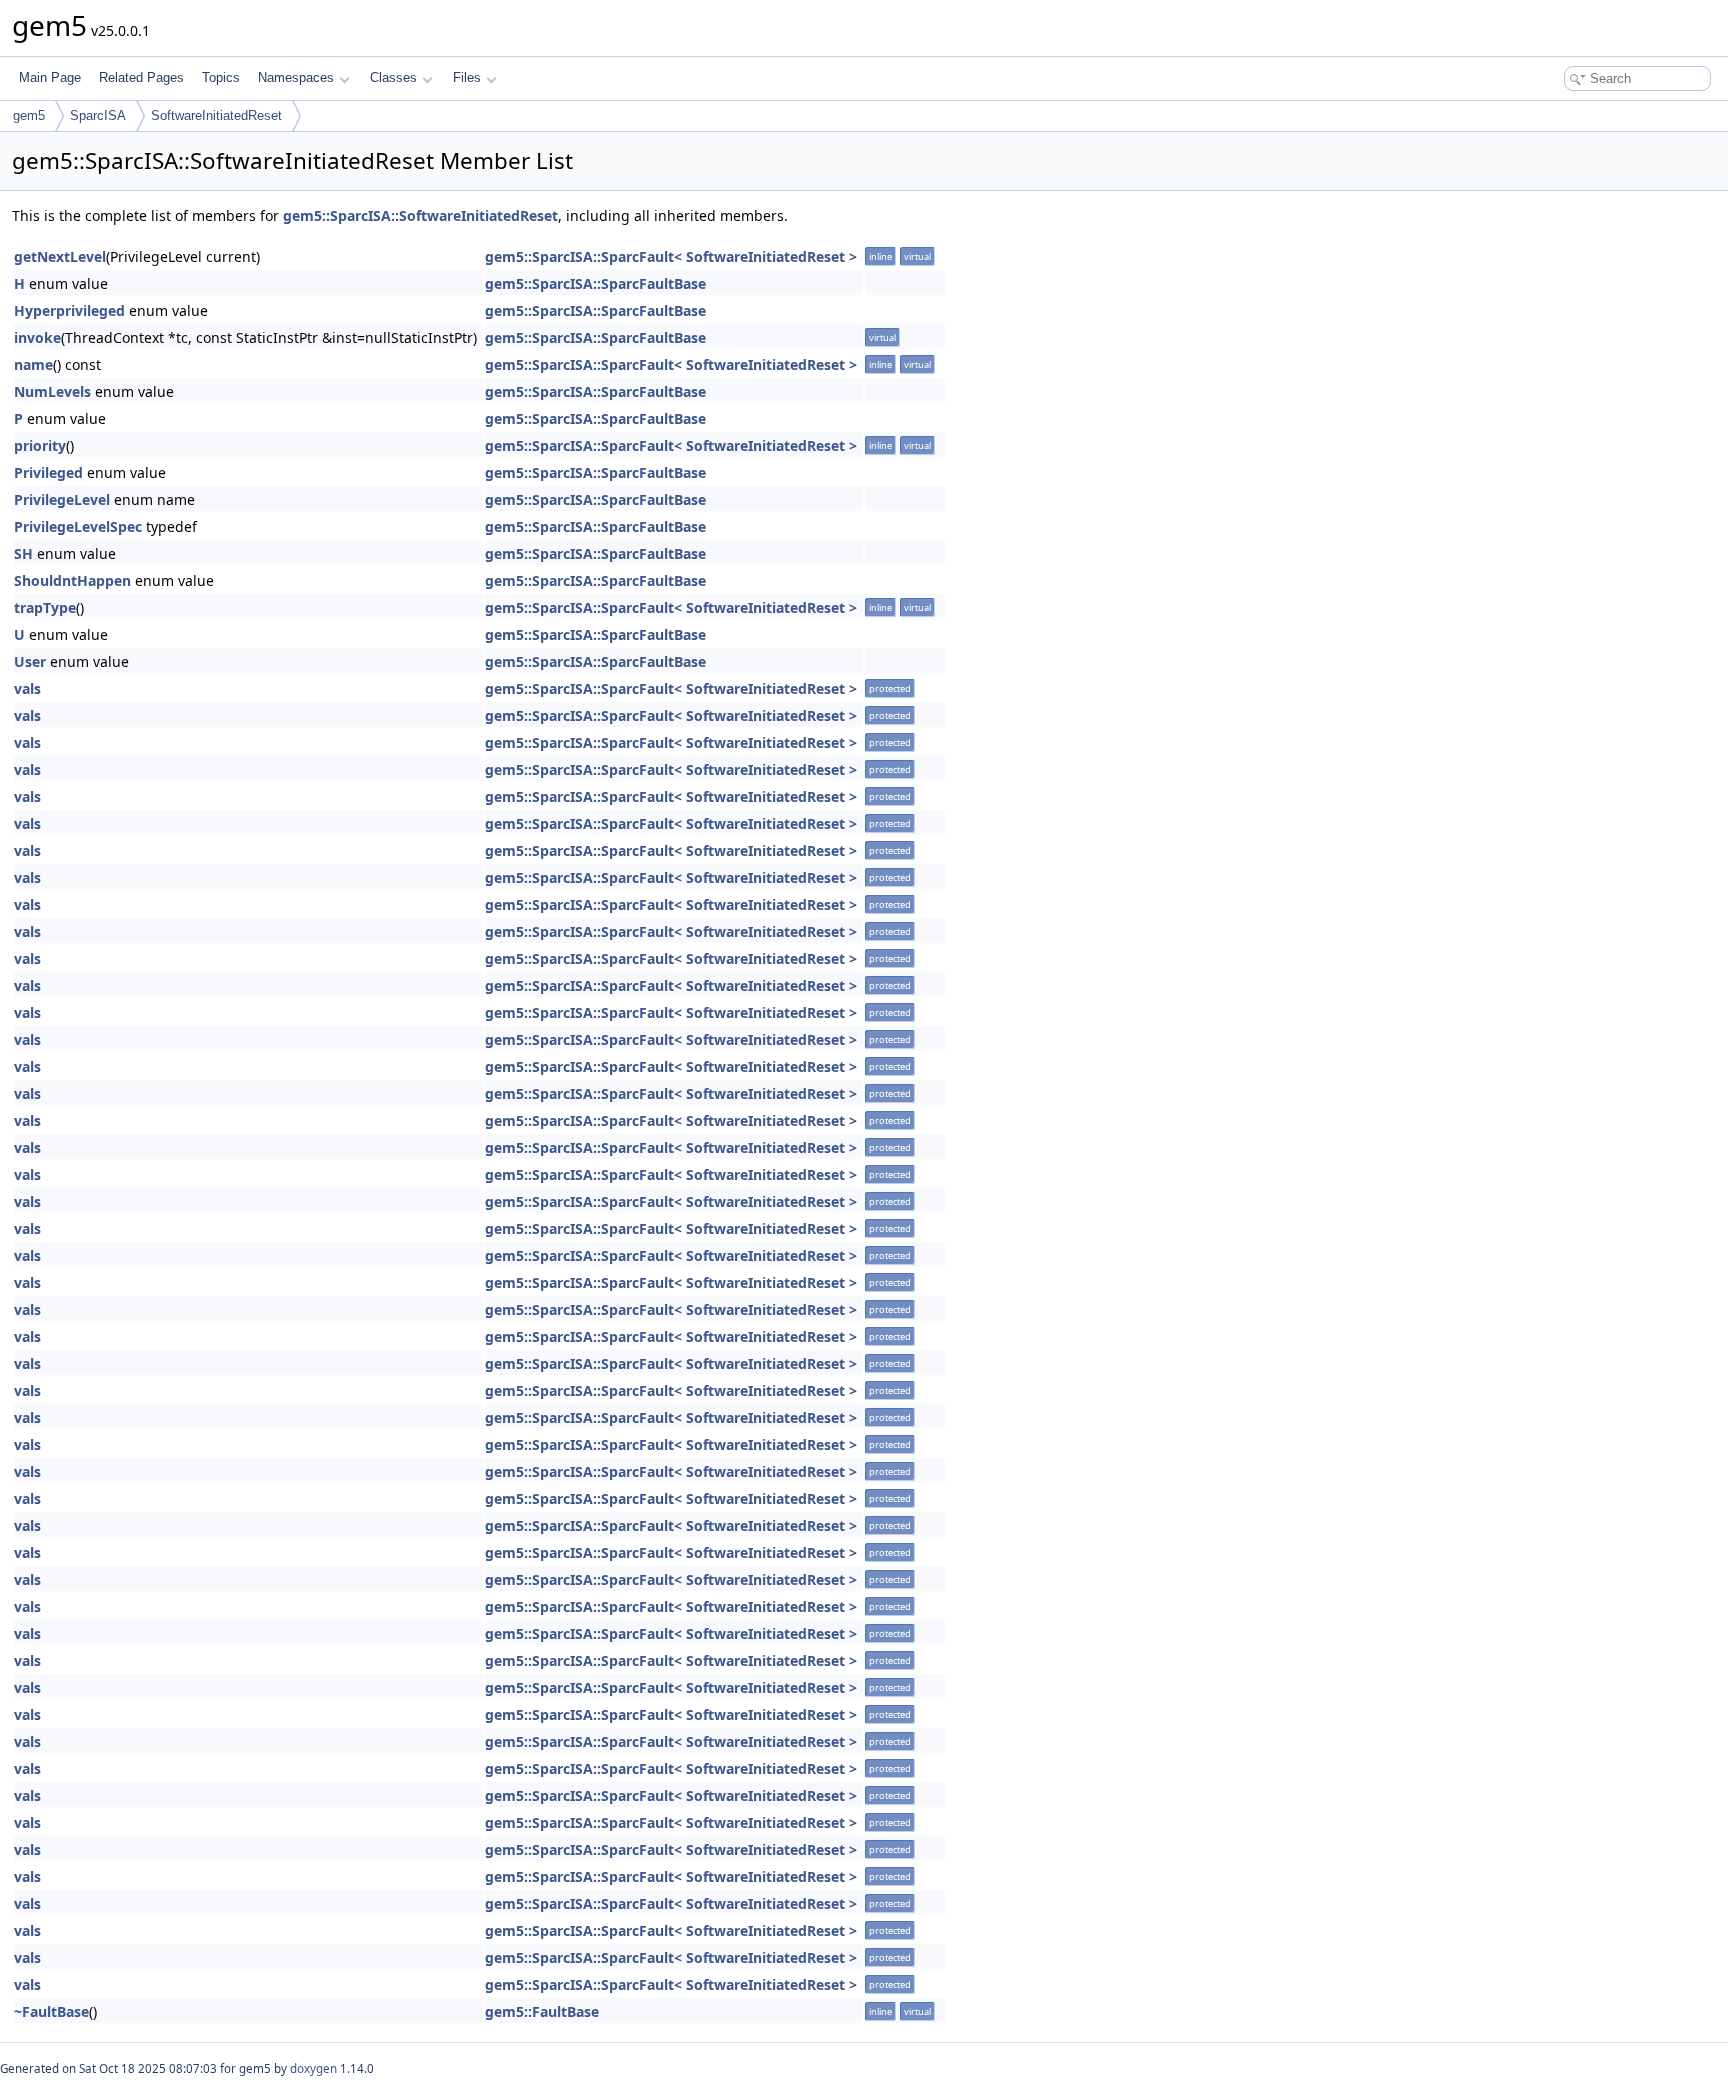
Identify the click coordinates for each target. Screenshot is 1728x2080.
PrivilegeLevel (62, 499)
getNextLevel (60, 256)
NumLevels (52, 391)
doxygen (313, 2068)
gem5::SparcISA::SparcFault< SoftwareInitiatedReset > (671, 256)
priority (40, 445)
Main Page (50, 77)
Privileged (48, 472)
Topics (221, 77)
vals (27, 688)
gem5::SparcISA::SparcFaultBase (595, 283)
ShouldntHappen (72, 580)
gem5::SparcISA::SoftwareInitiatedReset (420, 215)
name (33, 364)
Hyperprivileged (69, 310)
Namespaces (296, 77)
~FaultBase (51, 2011)
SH (23, 553)
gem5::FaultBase (542, 2011)
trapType (45, 607)
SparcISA (98, 115)
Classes (393, 77)
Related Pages (141, 77)
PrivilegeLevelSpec (78, 526)
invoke (37, 337)
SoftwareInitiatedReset (216, 115)
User (30, 661)
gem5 (29, 115)
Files (467, 77)
